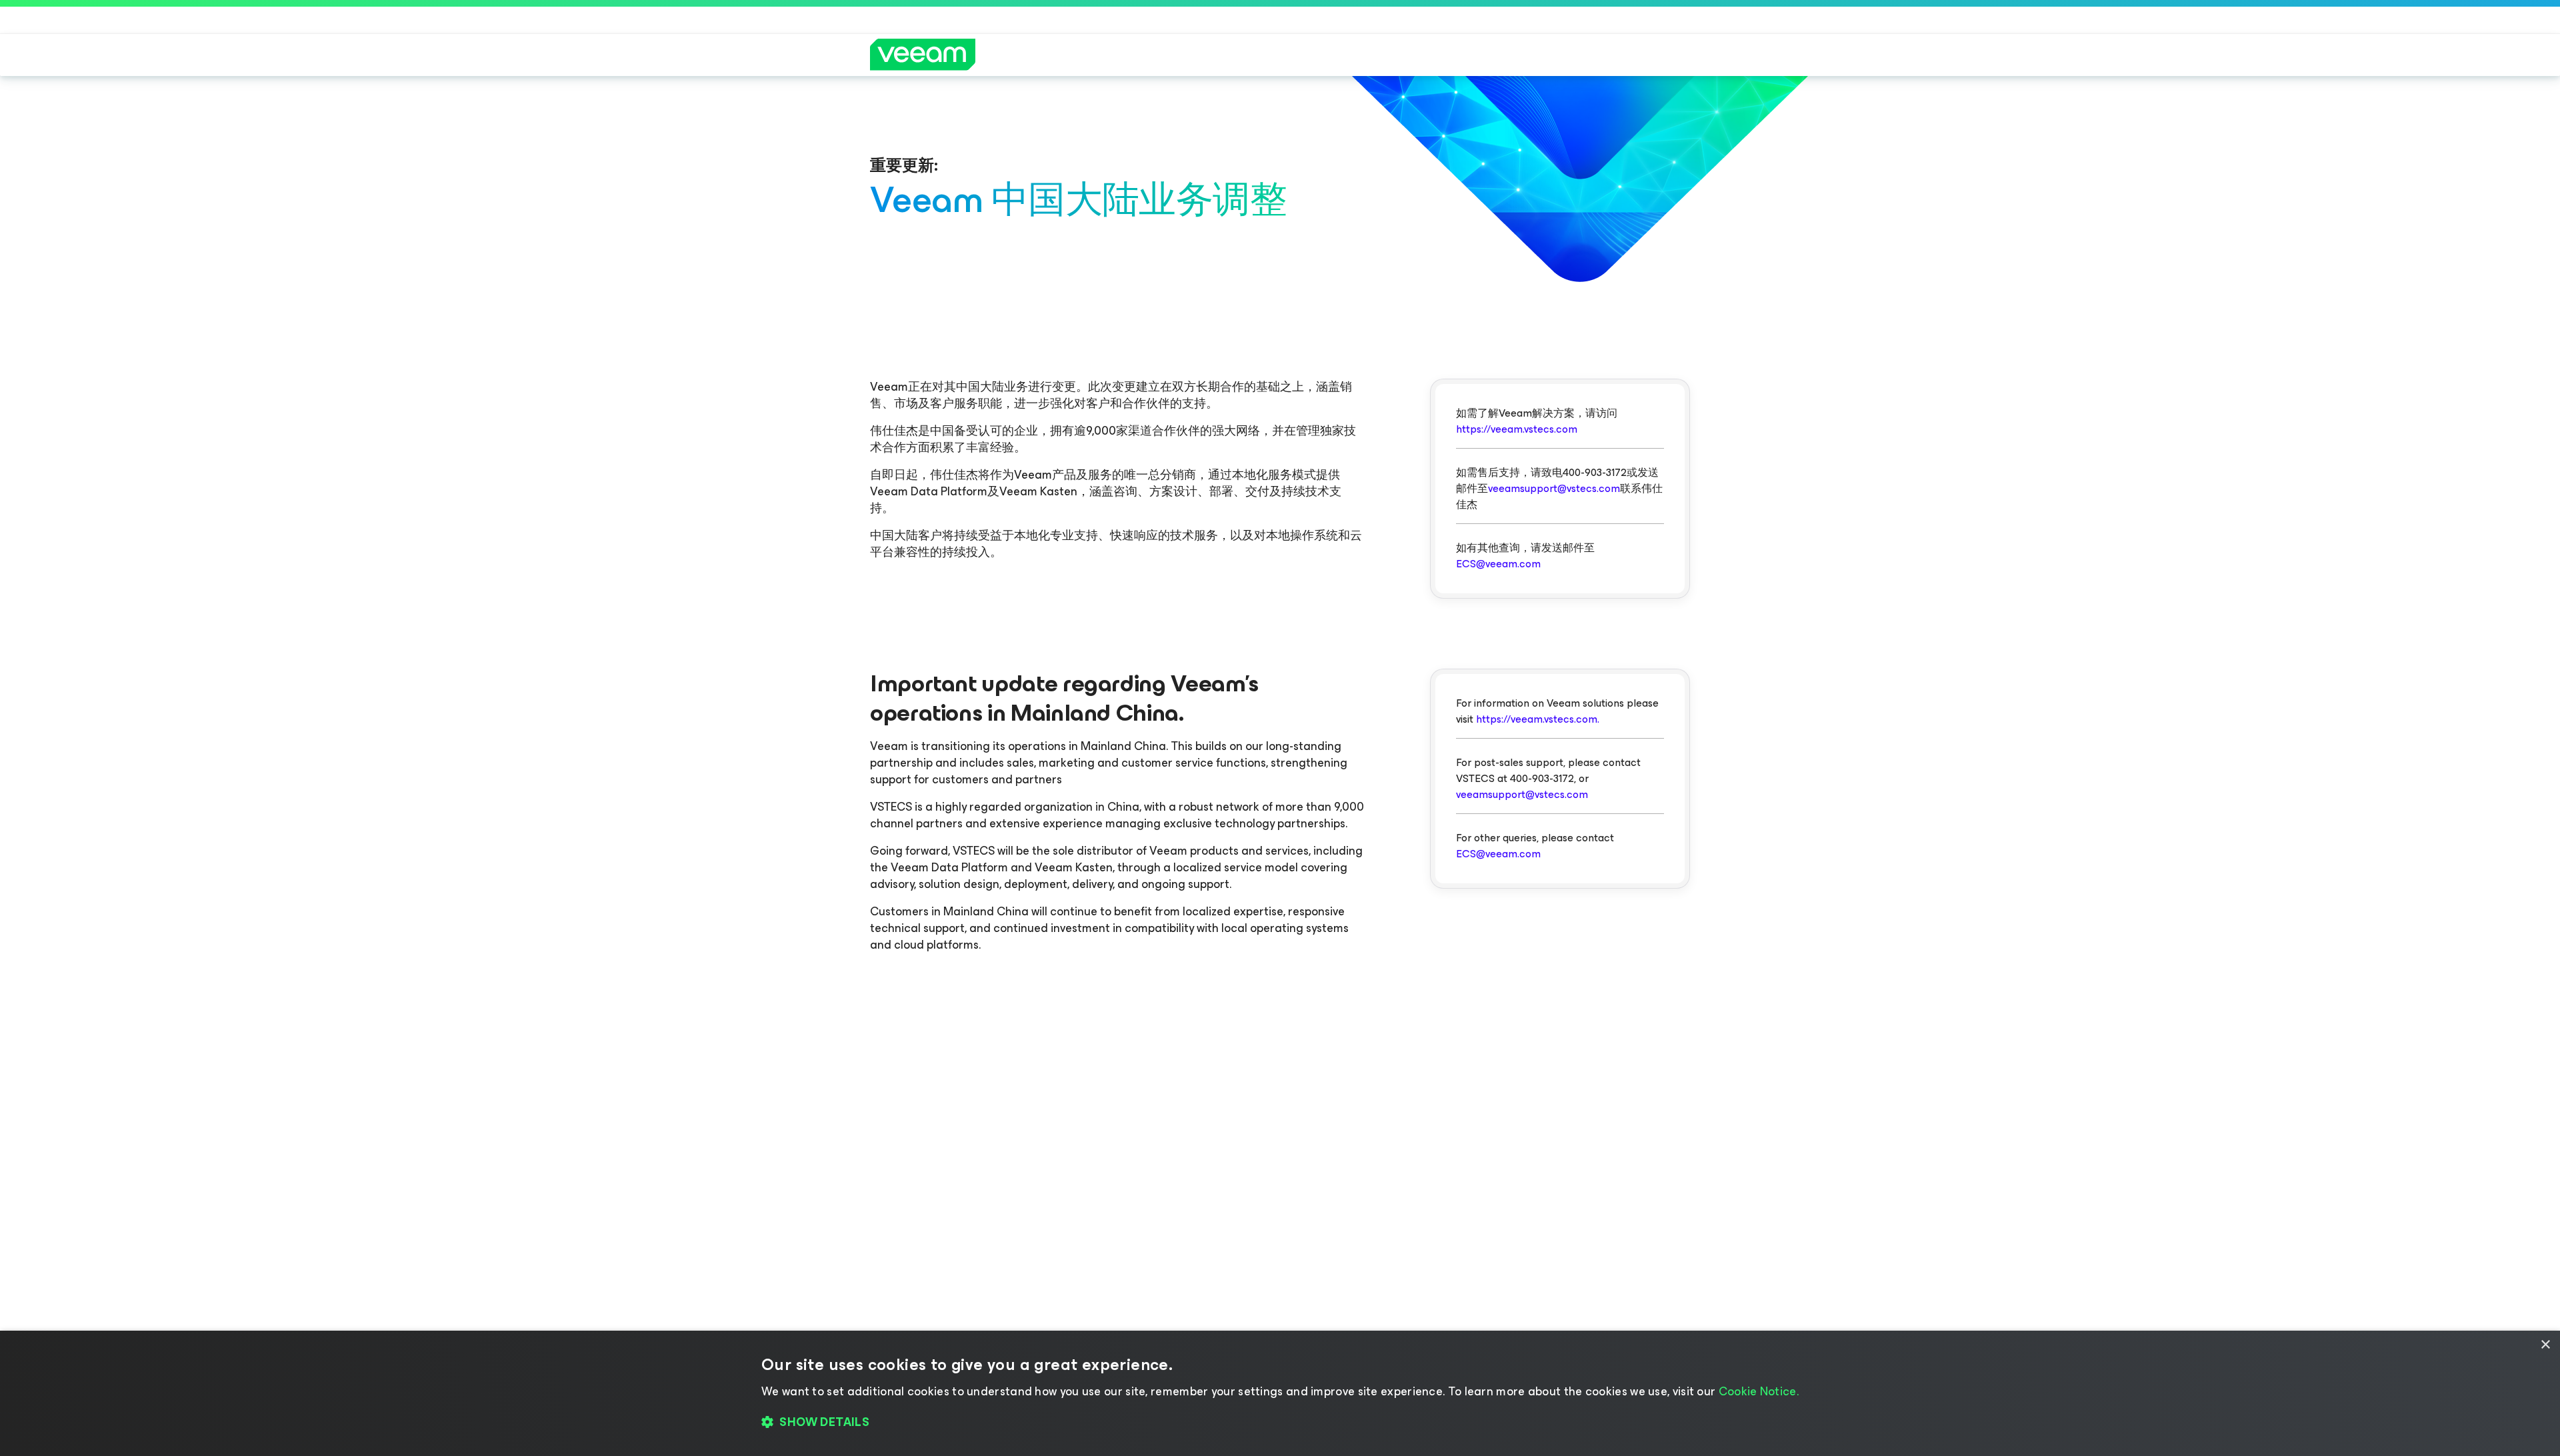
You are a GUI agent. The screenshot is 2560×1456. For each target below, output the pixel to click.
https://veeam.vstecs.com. (1538, 719)
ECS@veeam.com (1498, 564)
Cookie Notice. (1759, 1391)
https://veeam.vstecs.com (1517, 429)
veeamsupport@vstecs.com (1554, 488)
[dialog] (1280, 1393)
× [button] (2545, 1345)
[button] (1280, 1423)
